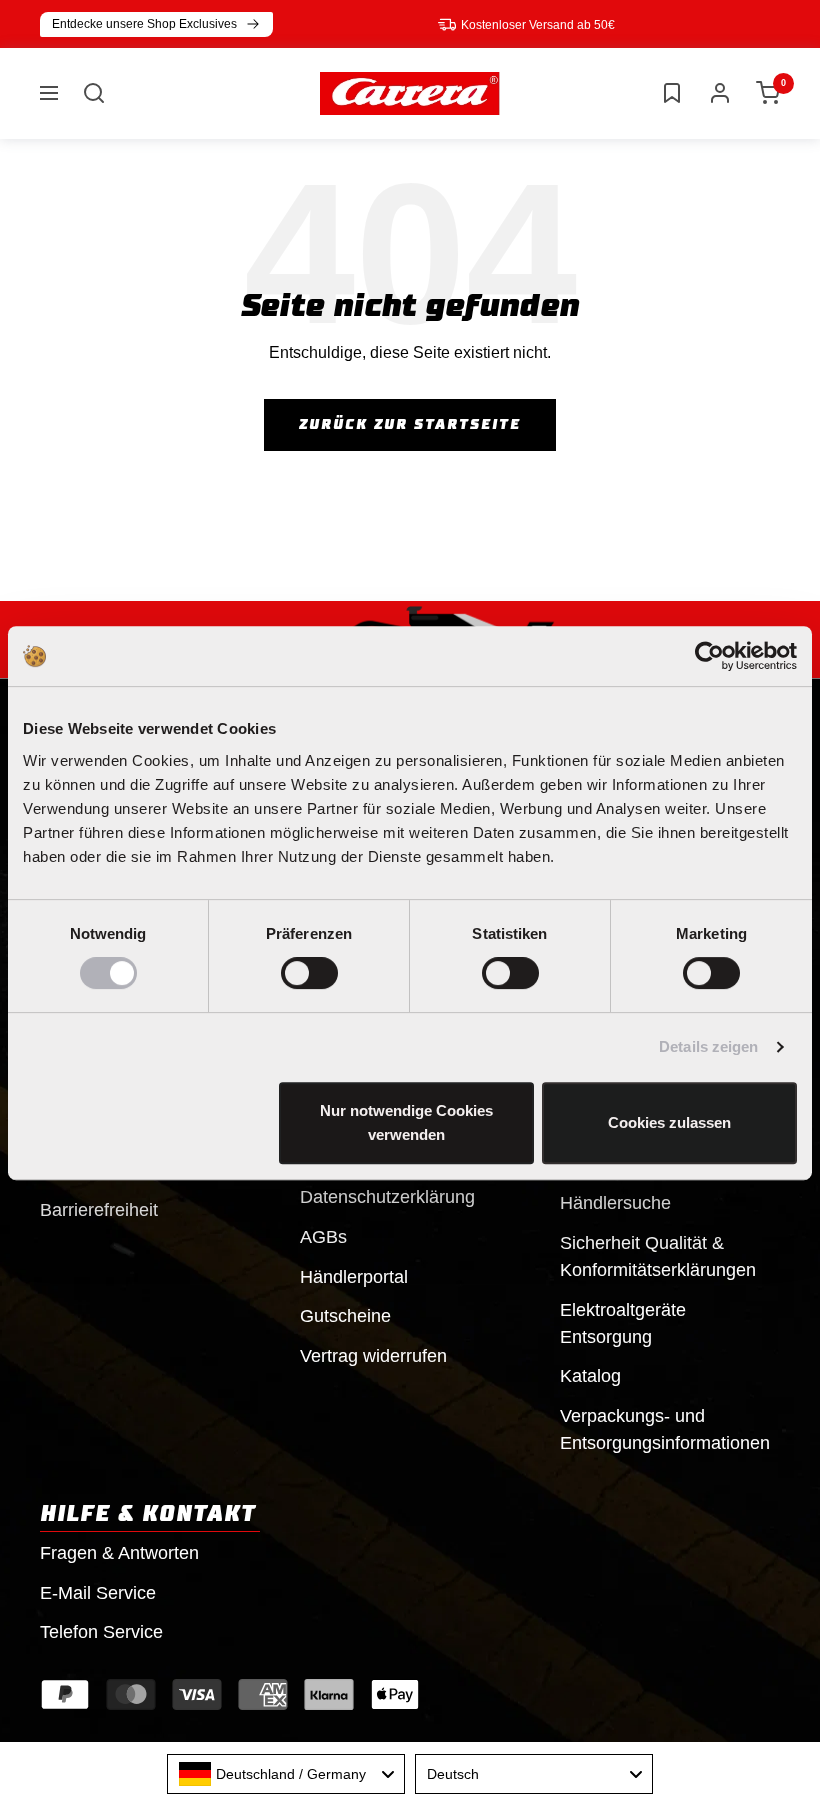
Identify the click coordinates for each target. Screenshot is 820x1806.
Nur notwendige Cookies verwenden (406, 1122)
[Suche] (94, 93)
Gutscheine (345, 1316)
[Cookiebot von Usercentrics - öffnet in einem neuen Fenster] (709, 656)
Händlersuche (615, 1203)
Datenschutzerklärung (387, 1197)
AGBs (323, 1237)
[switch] (309, 973)
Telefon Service (101, 1632)
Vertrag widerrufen (373, 1356)
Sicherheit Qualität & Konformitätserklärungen (658, 1256)
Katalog (590, 1376)
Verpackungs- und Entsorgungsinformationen (665, 1429)
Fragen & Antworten (119, 1553)
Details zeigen (708, 1046)
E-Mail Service (98, 1593)
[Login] (720, 93)
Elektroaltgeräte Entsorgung (623, 1323)
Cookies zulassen (669, 1122)
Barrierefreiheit (99, 1210)
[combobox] (286, 1774)
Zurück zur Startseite (410, 425)
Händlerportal (354, 1277)
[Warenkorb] (768, 93)
